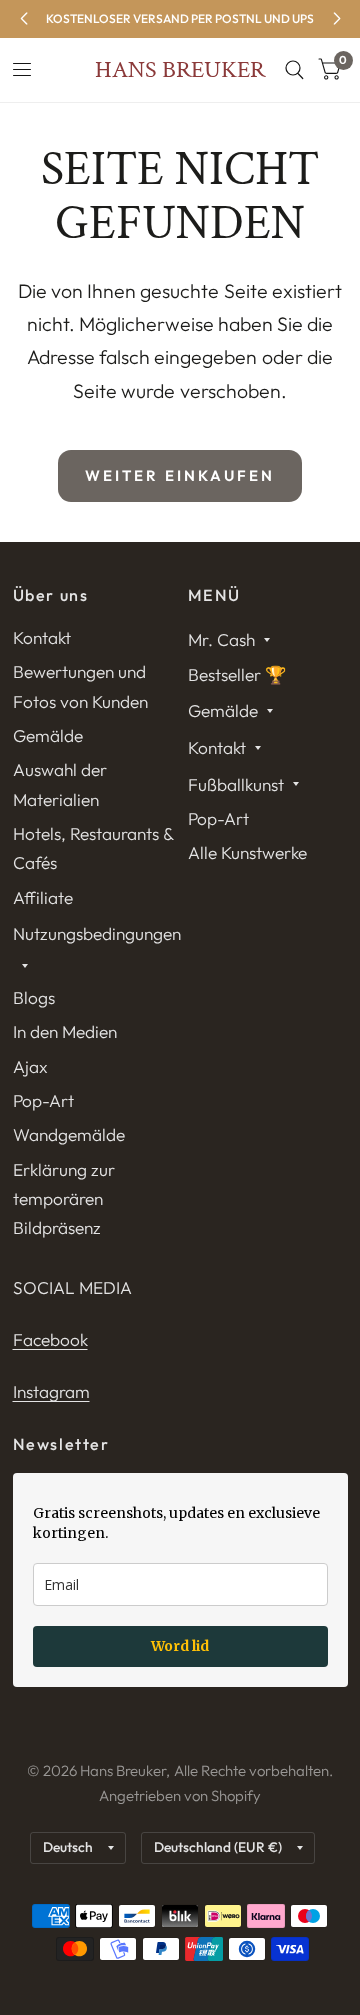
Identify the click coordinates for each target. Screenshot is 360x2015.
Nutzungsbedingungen (97, 933)
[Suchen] (294, 70)
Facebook (50, 1339)
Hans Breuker (180, 70)
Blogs (34, 997)
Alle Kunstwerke (247, 852)
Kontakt (42, 637)
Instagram (51, 1391)
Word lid (180, 1646)
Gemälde (48, 735)
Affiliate (43, 897)
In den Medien (65, 1031)
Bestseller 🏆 (237, 674)
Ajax (30, 1066)
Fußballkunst (236, 784)
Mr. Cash (221, 639)
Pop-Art (43, 1100)
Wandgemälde (69, 1134)
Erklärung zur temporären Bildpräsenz (64, 1199)
